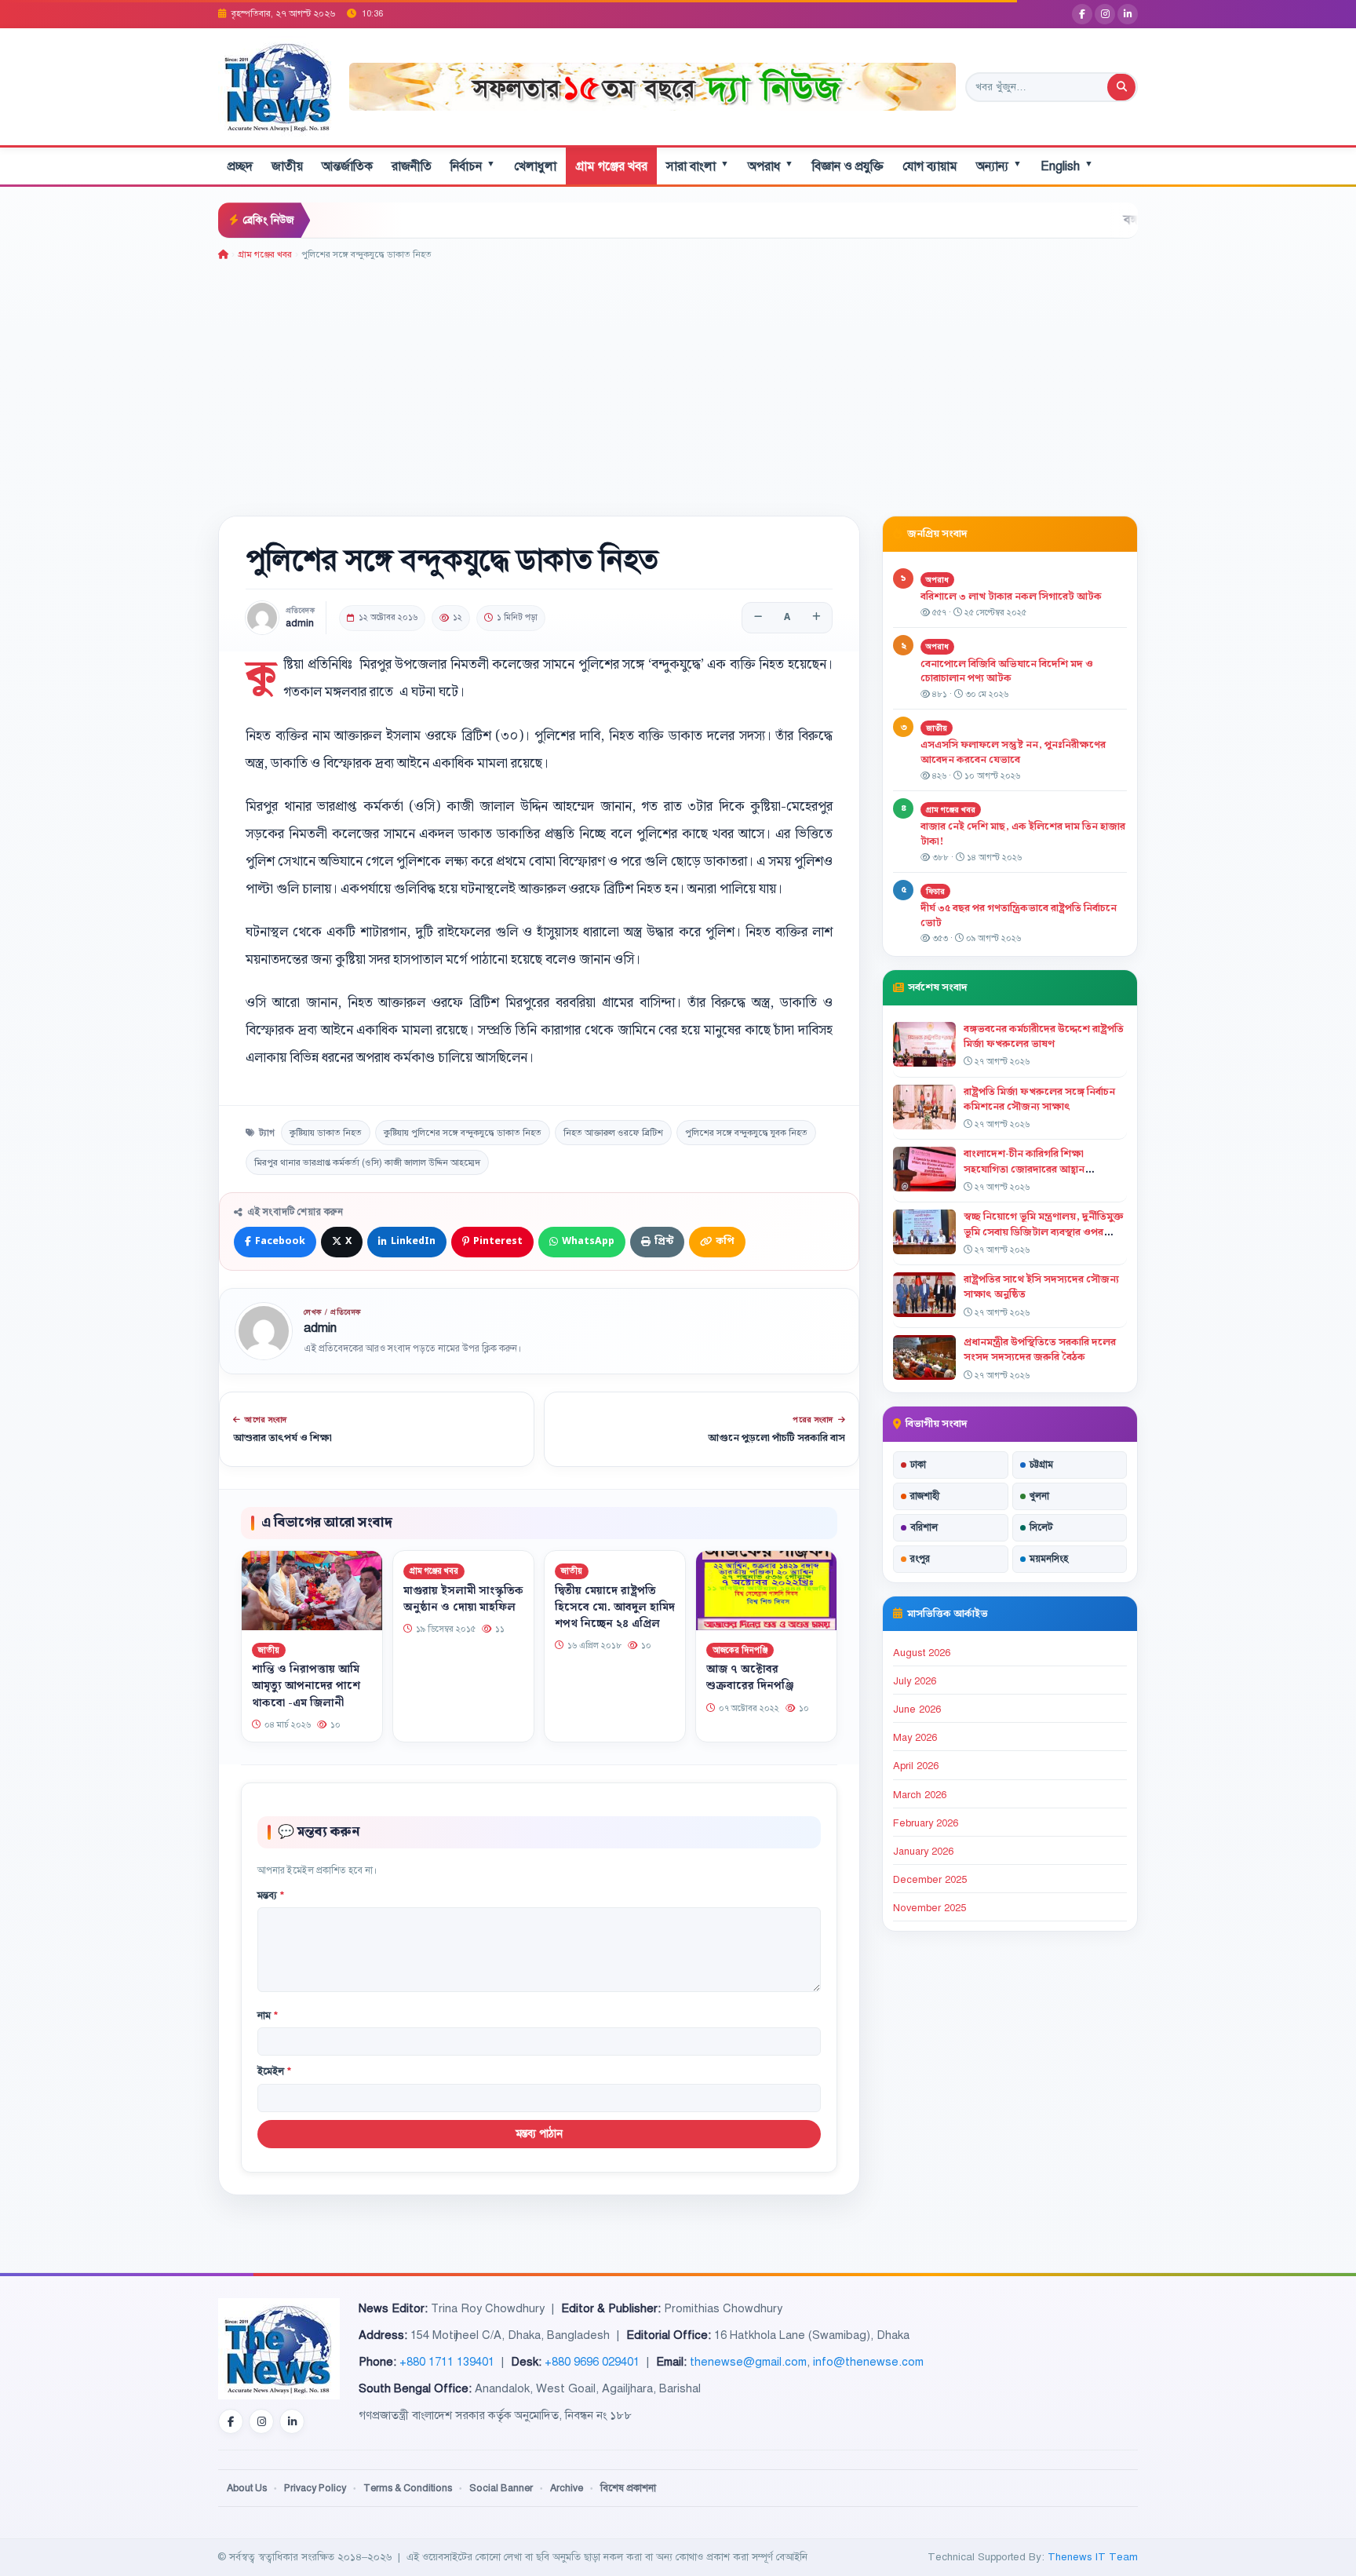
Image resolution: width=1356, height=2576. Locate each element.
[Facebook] (1082, 14)
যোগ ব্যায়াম (930, 166)
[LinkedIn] (1128, 14)
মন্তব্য (271, 1896)
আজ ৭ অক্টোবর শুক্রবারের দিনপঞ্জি (750, 1678)
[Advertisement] (678, 380)
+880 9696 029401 (592, 2362)
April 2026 (916, 1766)
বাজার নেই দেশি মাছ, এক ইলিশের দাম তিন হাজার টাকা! (1023, 834)
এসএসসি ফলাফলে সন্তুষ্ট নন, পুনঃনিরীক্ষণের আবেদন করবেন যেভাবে (1013, 752)
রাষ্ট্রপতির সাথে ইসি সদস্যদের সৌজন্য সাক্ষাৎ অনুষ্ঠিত (1041, 1287)
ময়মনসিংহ (1049, 1559)
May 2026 (915, 1738)
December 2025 (930, 1880)
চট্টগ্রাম (1041, 1465)
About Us (247, 2488)
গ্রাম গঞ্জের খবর (611, 166)
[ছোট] (758, 618)
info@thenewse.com (868, 2362)
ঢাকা (918, 1465)
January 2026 (923, 1852)
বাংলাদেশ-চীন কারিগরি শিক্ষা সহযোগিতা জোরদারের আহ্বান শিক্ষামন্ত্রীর (1024, 1169)
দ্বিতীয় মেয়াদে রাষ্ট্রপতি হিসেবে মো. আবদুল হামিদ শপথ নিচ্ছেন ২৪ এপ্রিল (615, 1607)
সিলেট (1041, 1527)
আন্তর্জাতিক (347, 166)
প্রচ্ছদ (240, 166)
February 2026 (926, 1823)
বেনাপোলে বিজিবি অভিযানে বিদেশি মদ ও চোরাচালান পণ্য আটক (1007, 671)
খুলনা (1039, 1496)
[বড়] (816, 618)
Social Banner (501, 2488)
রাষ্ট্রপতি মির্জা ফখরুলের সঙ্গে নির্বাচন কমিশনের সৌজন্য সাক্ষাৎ (1039, 1099)
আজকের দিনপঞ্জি (740, 1649)
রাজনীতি (412, 166)
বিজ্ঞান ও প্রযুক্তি (848, 166)
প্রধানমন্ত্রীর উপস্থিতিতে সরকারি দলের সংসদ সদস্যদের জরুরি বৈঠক (1040, 1350)
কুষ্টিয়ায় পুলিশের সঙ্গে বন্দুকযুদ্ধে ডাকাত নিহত (463, 1133)
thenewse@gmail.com (748, 2362)
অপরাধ (771, 166)
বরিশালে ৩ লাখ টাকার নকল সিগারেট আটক (1011, 597)
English (1067, 166)
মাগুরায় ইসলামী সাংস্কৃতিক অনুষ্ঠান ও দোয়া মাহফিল (463, 1598)
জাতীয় (287, 166)
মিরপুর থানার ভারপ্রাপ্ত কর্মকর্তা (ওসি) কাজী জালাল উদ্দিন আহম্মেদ (367, 1162)
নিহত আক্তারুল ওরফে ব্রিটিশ (613, 1133)
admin (300, 624)
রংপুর (920, 1559)
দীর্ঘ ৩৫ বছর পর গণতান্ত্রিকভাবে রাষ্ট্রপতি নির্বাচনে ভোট (1019, 916)
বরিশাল (924, 1527)
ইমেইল (274, 2071)
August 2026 (922, 1653)
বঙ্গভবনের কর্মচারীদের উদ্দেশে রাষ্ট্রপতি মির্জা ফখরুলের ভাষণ (1044, 1036)
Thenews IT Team (1093, 2557)
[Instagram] (1105, 14)
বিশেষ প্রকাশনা (628, 2488)
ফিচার (935, 891)
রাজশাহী (925, 1496)
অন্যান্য (999, 166)
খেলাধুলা (535, 166)
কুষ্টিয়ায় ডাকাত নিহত (326, 1133)
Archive (567, 2488)
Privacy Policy (315, 2488)
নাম (268, 2016)
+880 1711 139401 (447, 2362)
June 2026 (917, 1709)
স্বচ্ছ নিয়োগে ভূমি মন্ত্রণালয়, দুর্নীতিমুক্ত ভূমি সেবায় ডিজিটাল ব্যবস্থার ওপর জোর (1044, 1231)
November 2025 (930, 1908)
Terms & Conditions (408, 2488)
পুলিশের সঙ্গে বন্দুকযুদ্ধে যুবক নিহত (746, 1133)
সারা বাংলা (698, 166)
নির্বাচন (473, 166)
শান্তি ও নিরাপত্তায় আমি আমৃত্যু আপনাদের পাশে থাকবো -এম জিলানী (306, 1686)
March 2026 (920, 1795)
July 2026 (915, 1681)
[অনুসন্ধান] (1121, 87)
